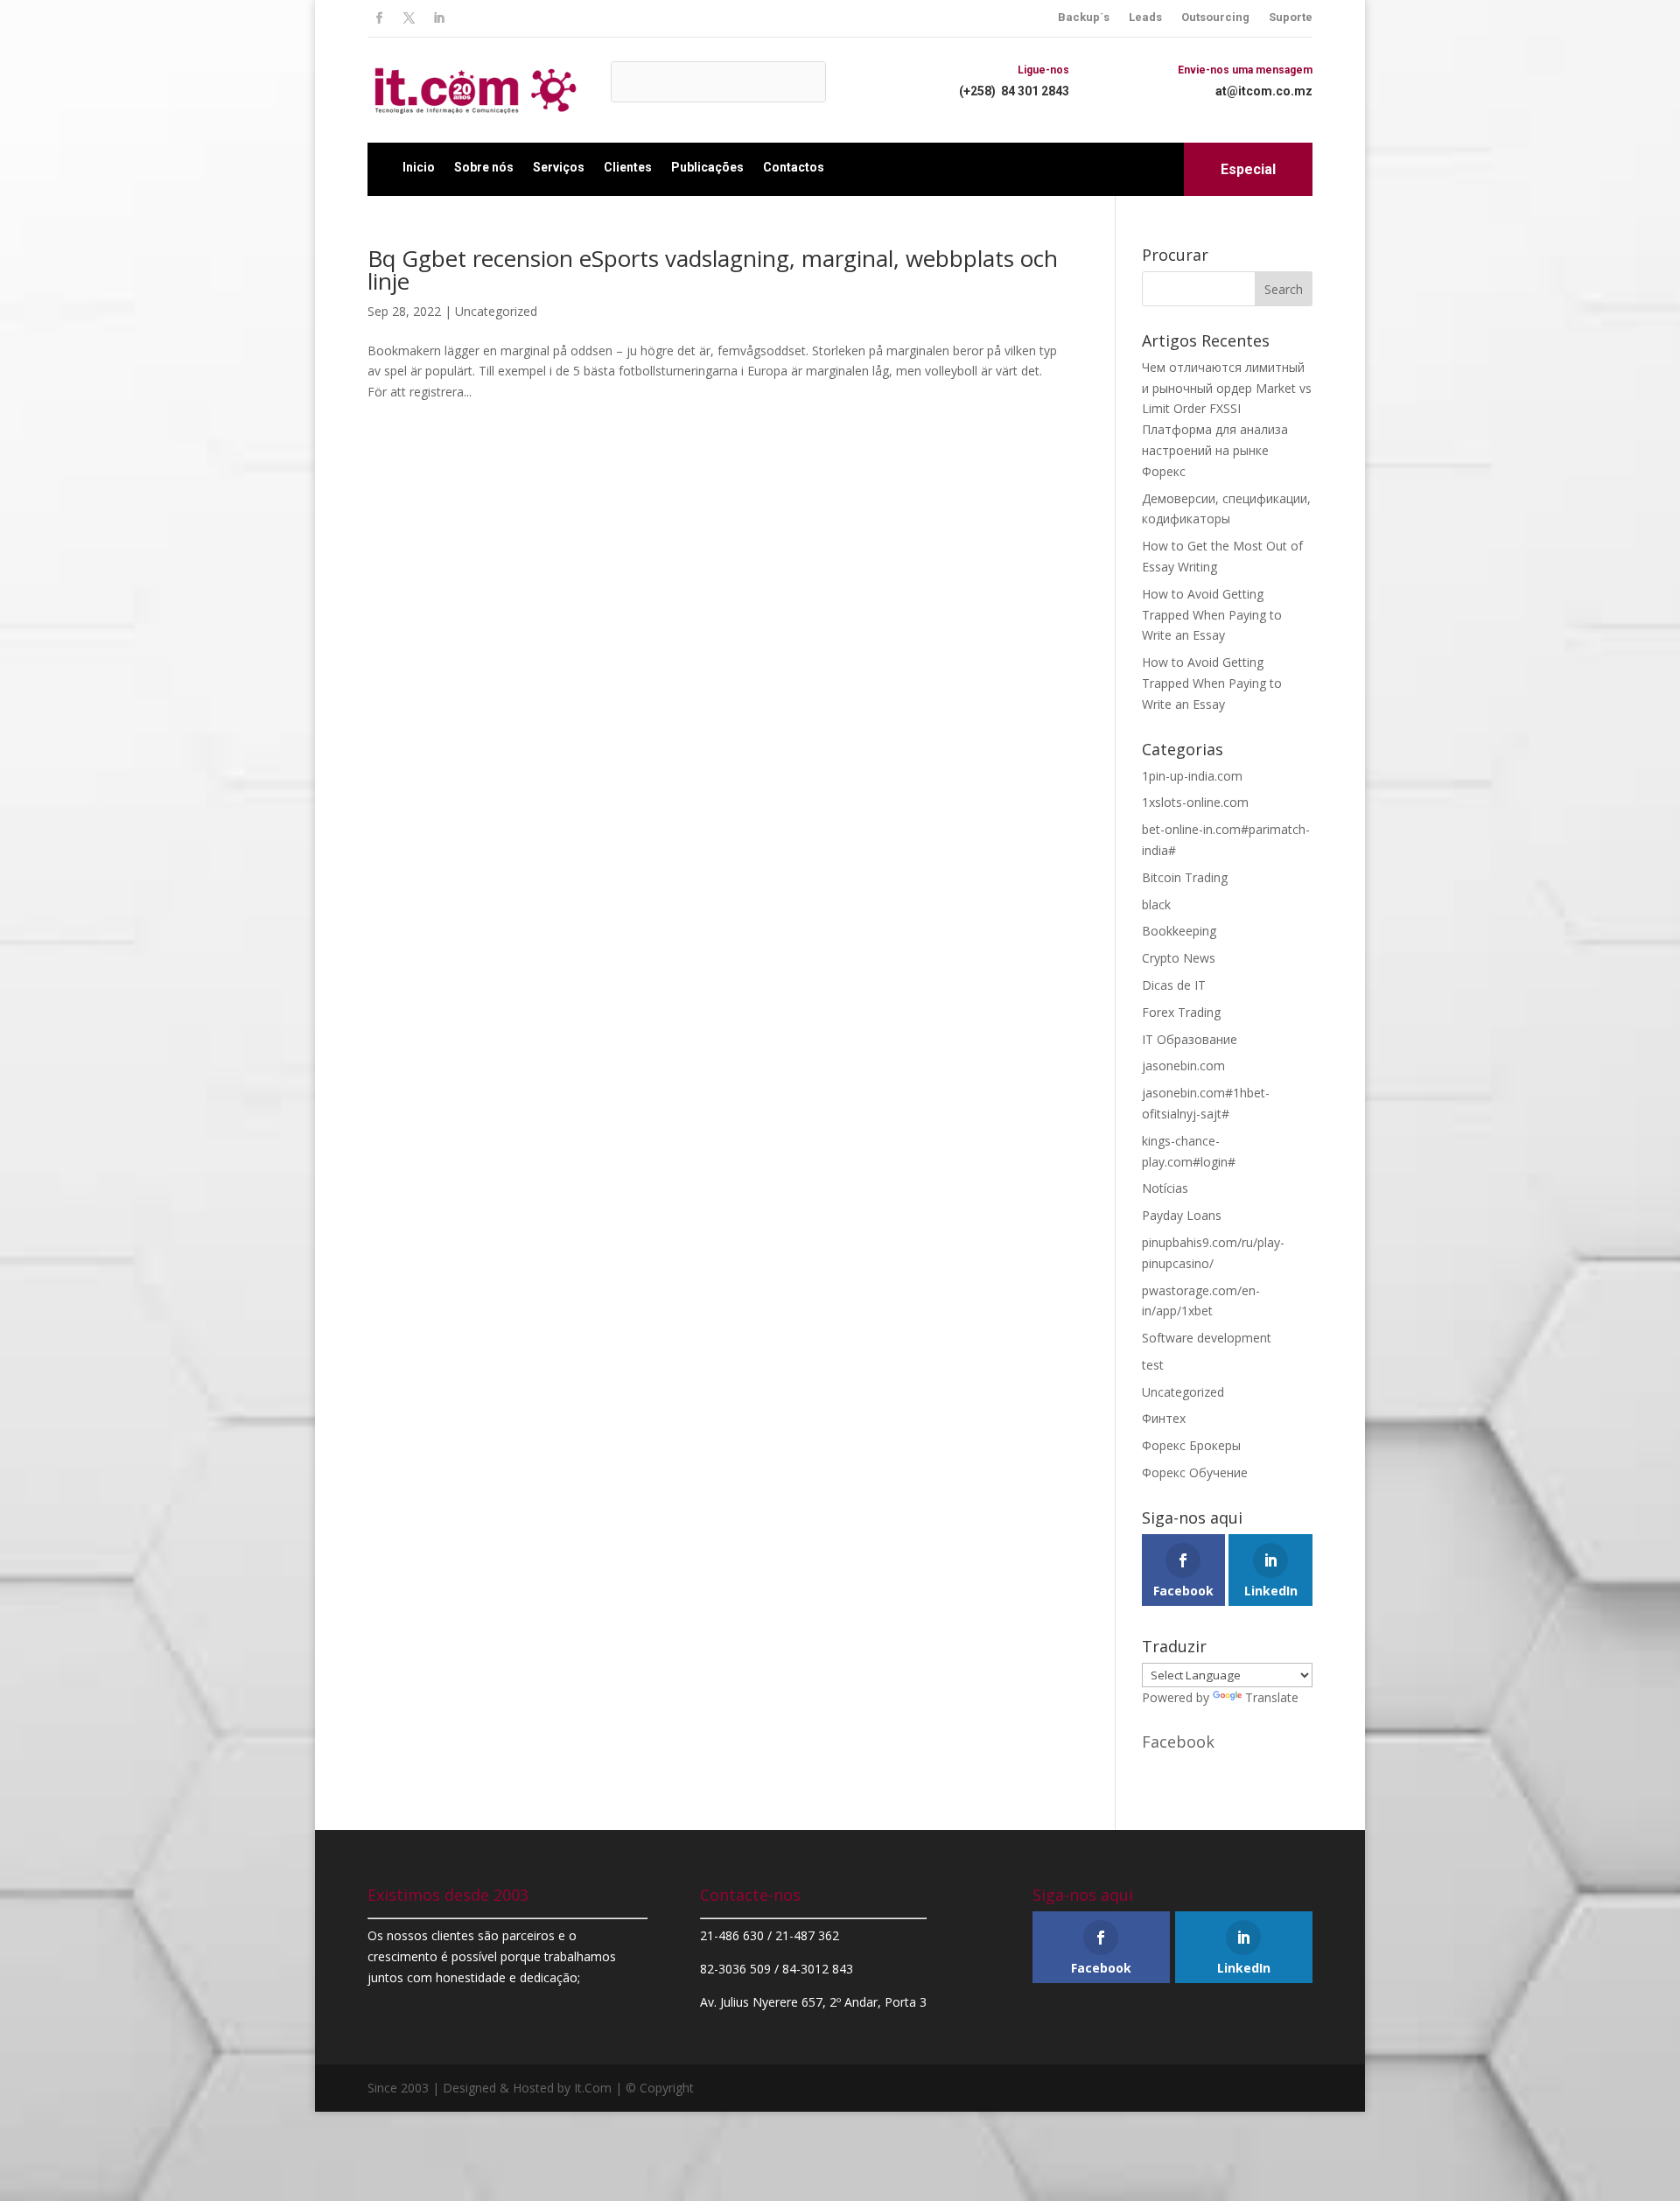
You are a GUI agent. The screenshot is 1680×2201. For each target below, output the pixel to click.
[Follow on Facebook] (379, 18)
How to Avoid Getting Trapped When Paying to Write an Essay (1212, 615)
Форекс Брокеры (1191, 1445)
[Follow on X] (409, 18)
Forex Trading (1181, 1012)
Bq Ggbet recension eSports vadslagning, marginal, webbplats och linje (713, 270)
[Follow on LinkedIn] (438, 18)
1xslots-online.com (1195, 802)
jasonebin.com (1183, 1065)
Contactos (794, 167)
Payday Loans (1182, 1215)
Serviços (559, 167)
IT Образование (1190, 1039)
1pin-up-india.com (1192, 776)
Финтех (1164, 1418)
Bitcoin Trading (1185, 877)
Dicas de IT (1174, 985)
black (1156, 904)
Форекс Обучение (1195, 1472)
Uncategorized (496, 311)
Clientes (628, 167)
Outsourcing (1215, 17)
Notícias (1165, 1188)
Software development (1207, 1338)
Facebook (1178, 1742)
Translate (1272, 1697)
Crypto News (1179, 958)
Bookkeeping (1179, 931)
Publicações (707, 167)
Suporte (1291, 17)
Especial (1248, 169)
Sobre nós (484, 167)
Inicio (419, 167)
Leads (1145, 17)
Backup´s (1084, 17)
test (1153, 1365)
